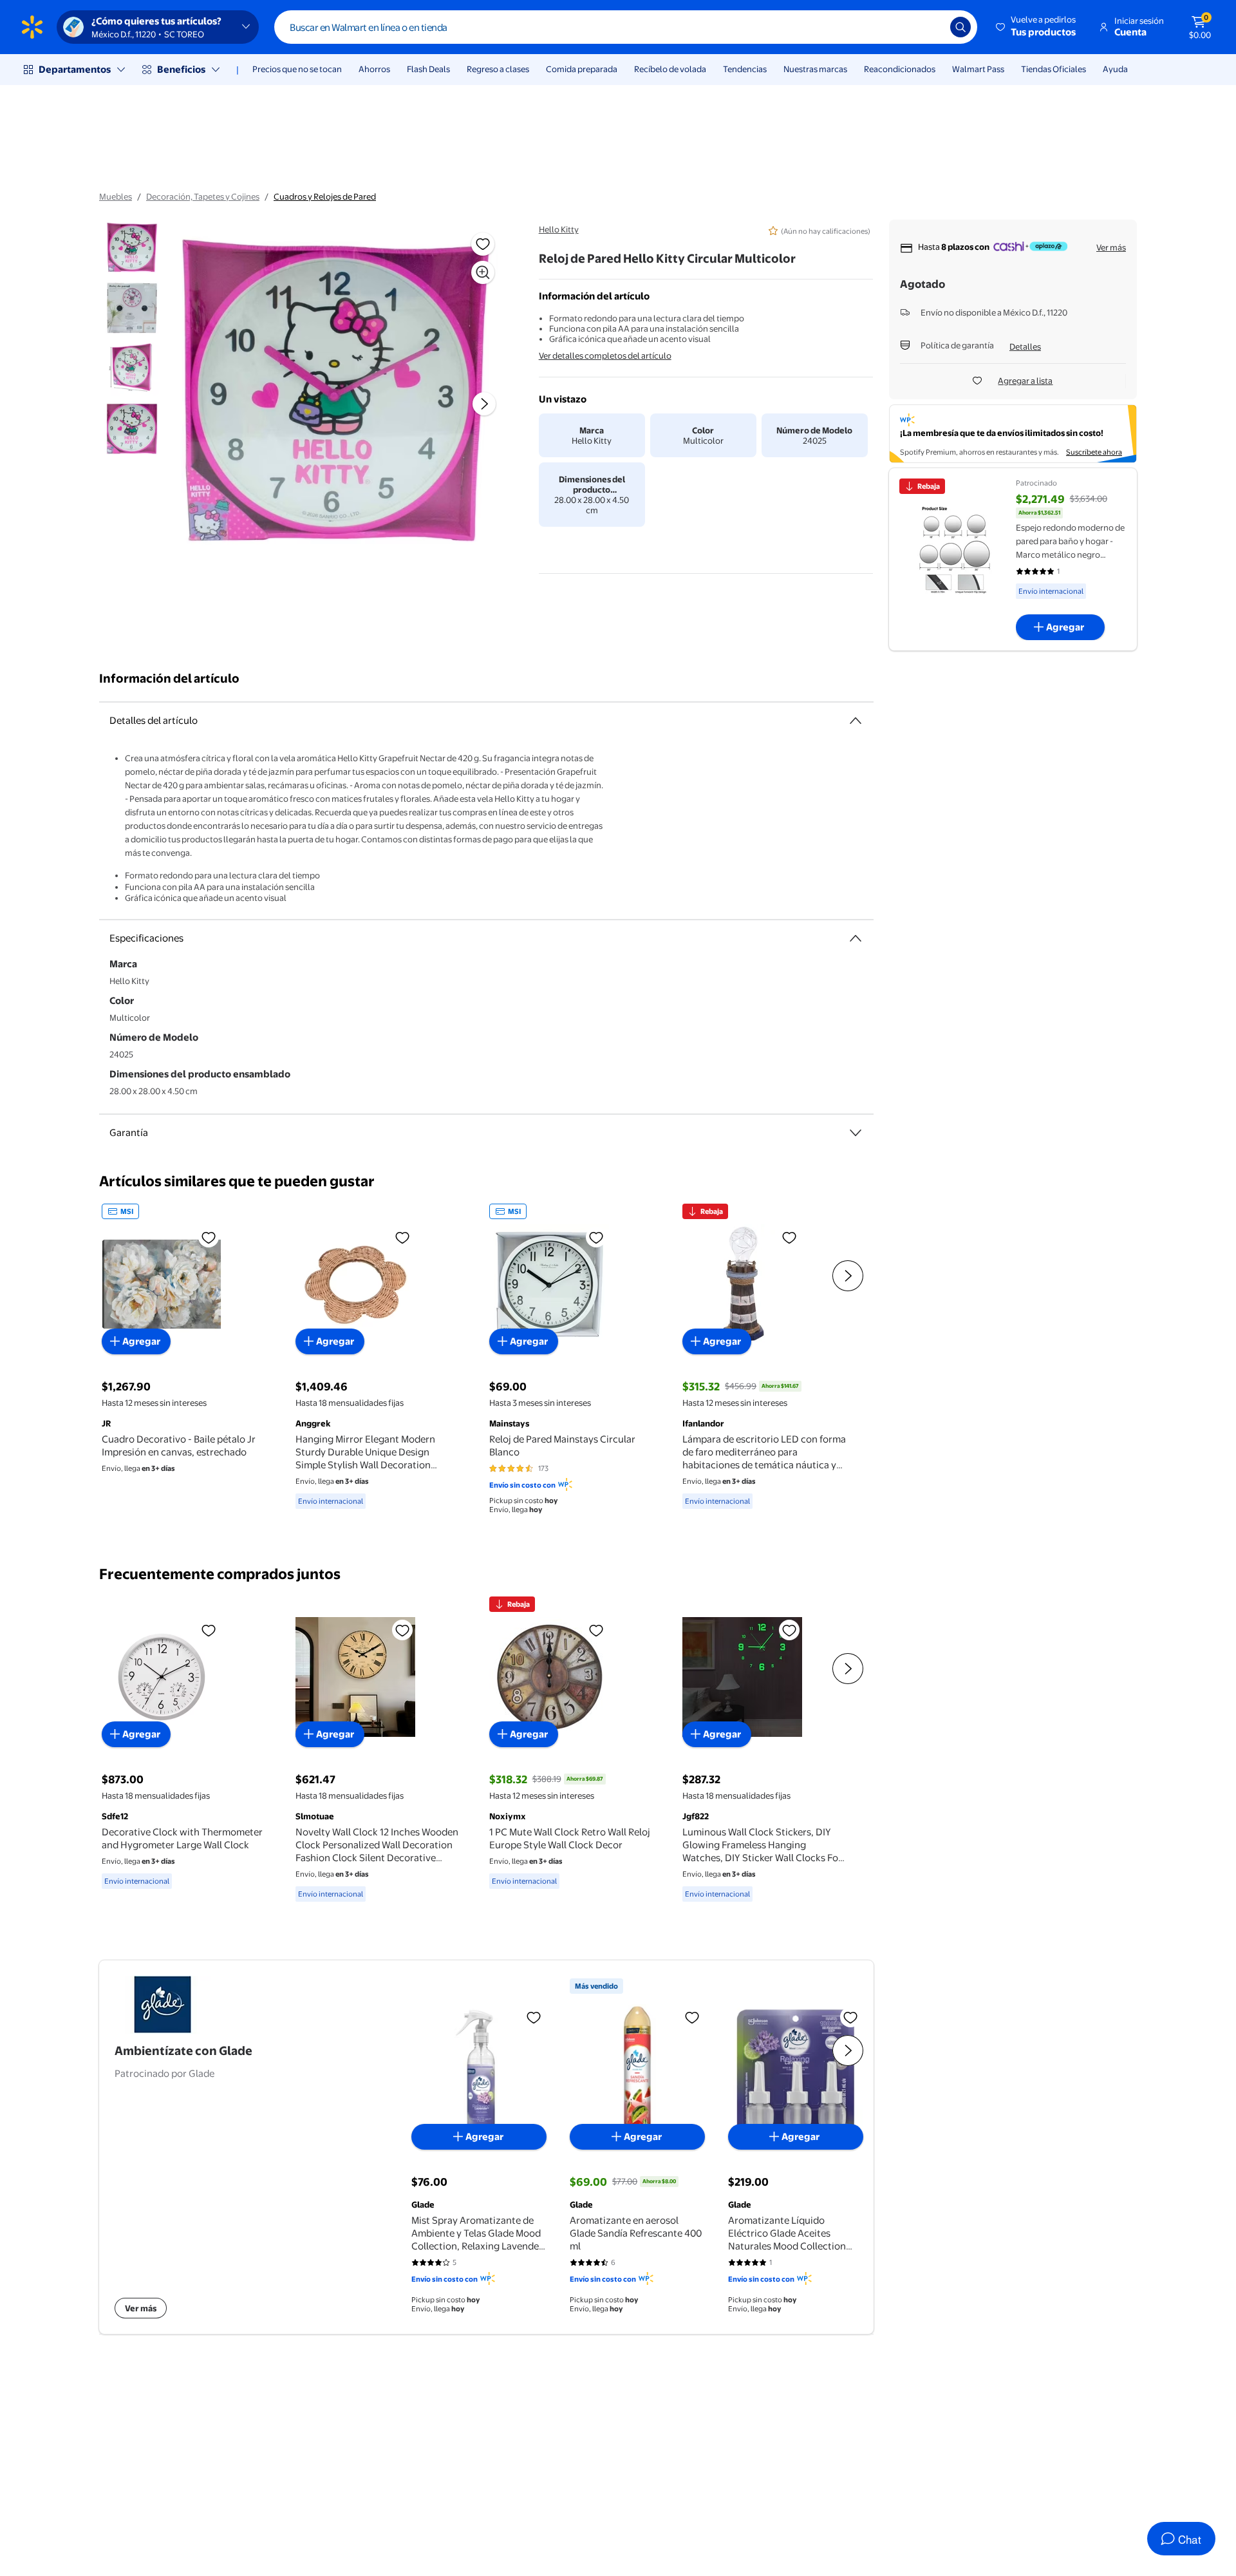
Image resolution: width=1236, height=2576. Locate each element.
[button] (1037, 27)
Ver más (1111, 247)
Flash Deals (428, 69)
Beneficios (181, 69)
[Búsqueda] (960, 27)
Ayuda (1115, 69)
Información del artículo (169, 678)
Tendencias (745, 69)
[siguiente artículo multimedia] (484, 404)
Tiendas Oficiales (1053, 69)
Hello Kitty (559, 229)
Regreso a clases (498, 69)
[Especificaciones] (856, 938)
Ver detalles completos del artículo (605, 355)
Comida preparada (582, 69)
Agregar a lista (1025, 381)
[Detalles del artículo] (856, 721)
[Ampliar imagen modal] (483, 272)
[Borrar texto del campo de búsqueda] (931, 27)
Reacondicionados (900, 69)
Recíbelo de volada (670, 69)
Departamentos (75, 69)
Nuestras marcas (815, 69)
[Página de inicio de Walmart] (32, 27)
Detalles (1025, 346)
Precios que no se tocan (297, 69)
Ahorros (374, 69)
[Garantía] (856, 1133)
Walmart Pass (978, 69)
